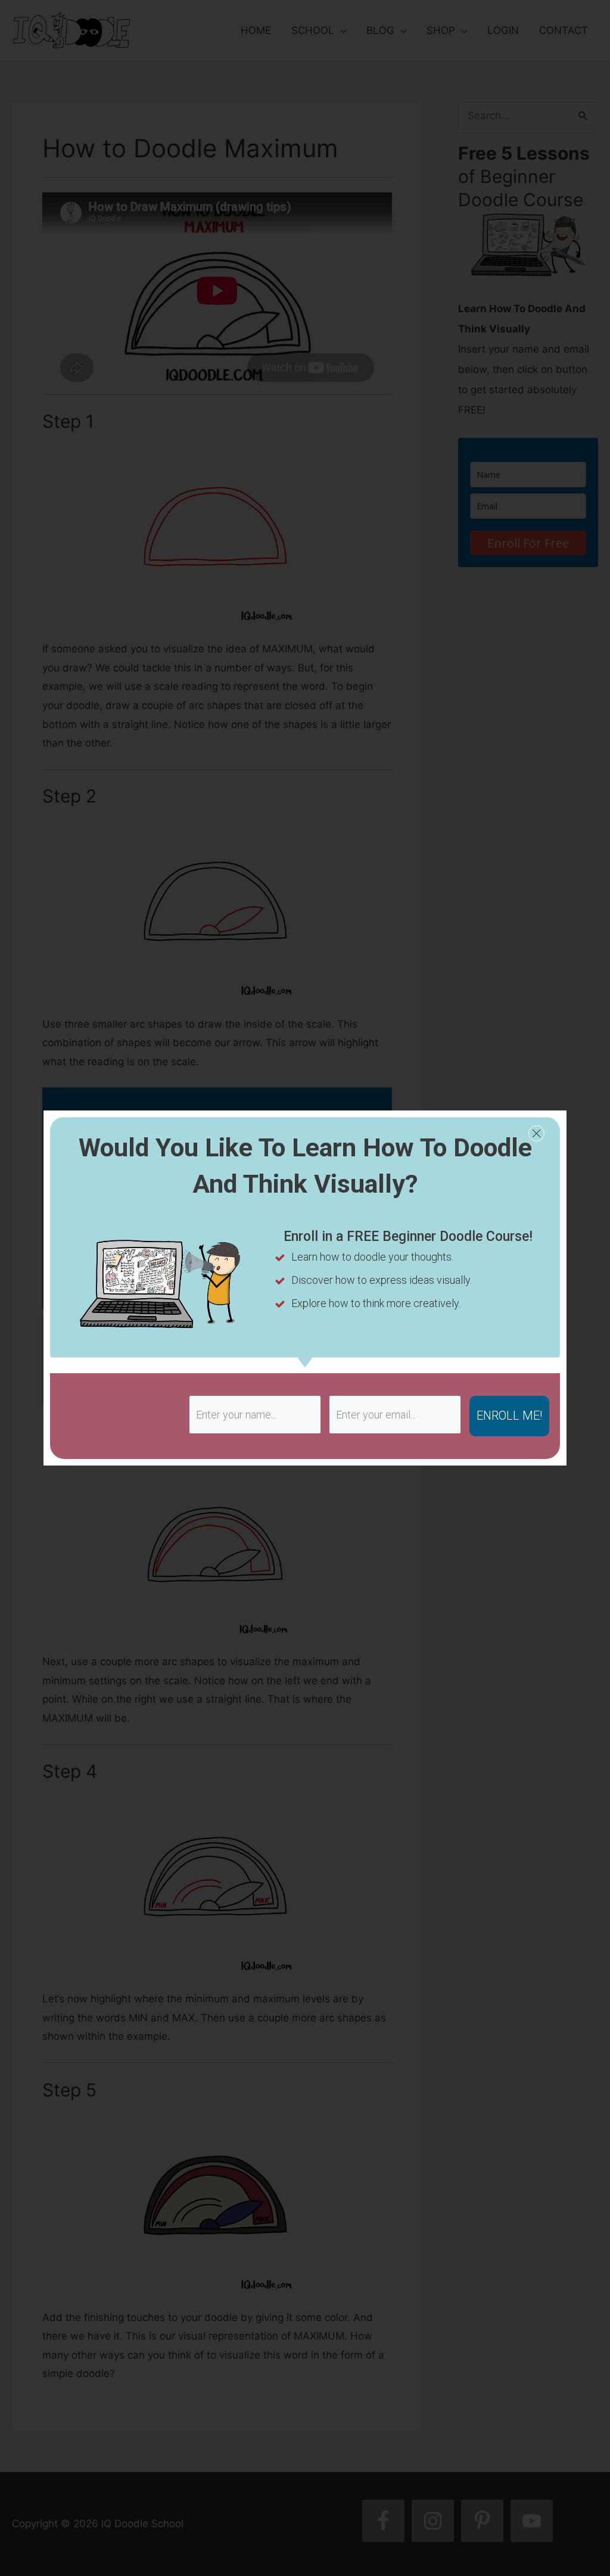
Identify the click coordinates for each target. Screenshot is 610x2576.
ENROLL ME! (509, 1415)
